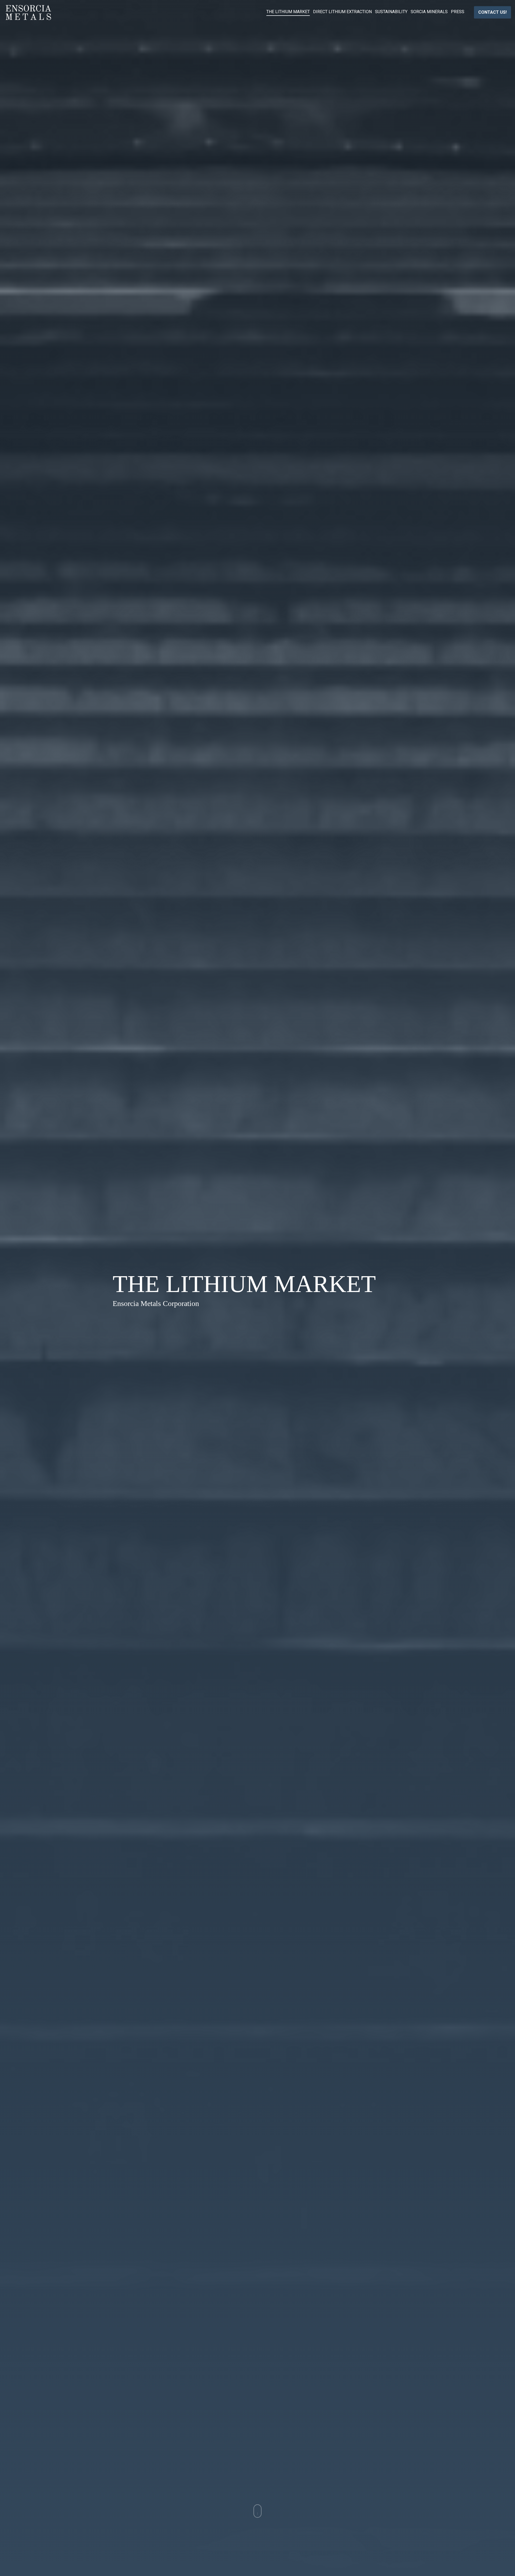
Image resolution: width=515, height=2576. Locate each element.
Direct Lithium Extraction (342, 12)
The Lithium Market (288, 12)
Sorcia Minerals (429, 12)
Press (458, 12)
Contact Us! (492, 12)
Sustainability (391, 12)
